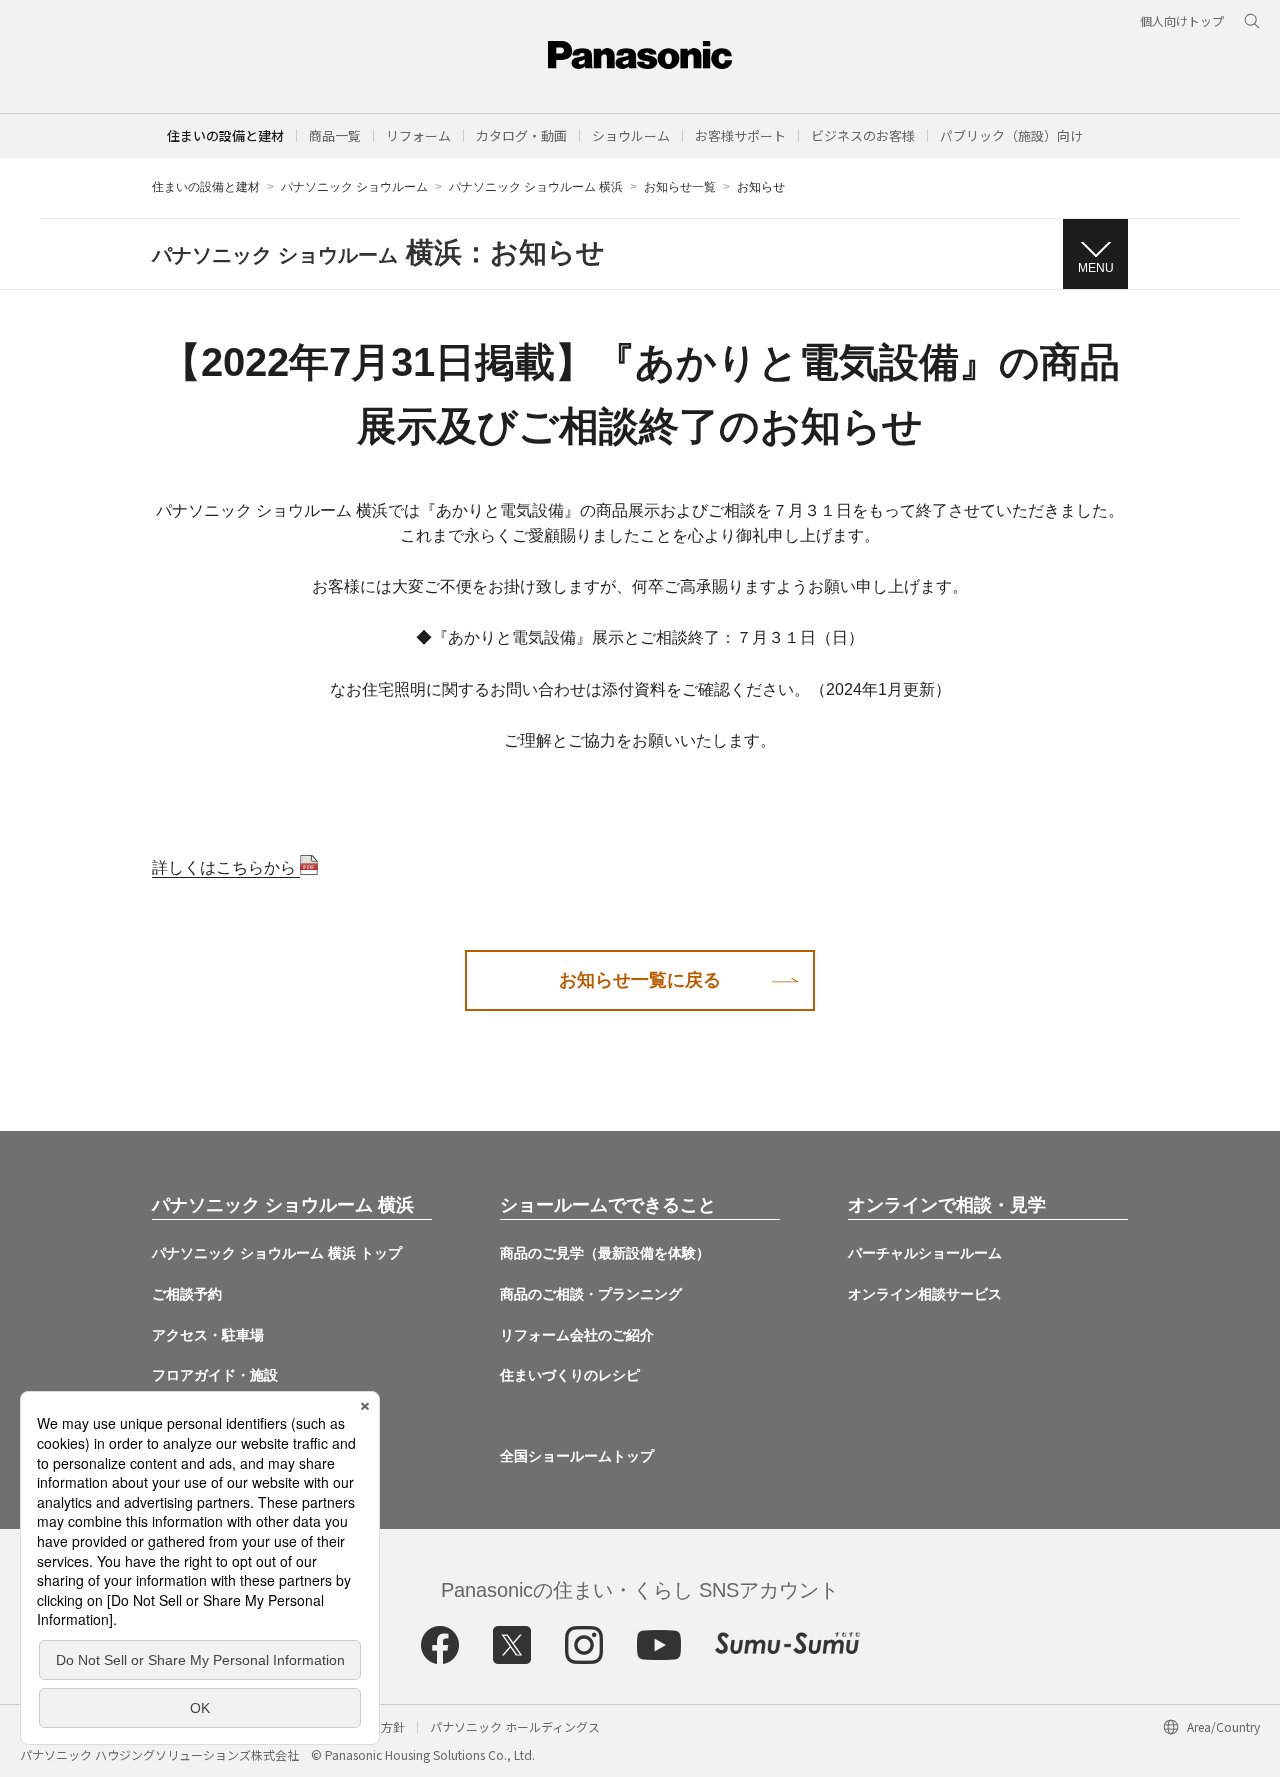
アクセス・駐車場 (208, 1335)
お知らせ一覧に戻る (640, 980)
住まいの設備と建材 (225, 135)
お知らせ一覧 (680, 187)
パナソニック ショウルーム (354, 187)
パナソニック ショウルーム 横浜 (536, 187)
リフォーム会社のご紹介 (577, 1335)
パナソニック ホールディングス (515, 1726)
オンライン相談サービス (925, 1294)
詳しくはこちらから (226, 867)
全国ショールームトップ (577, 1456)
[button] (335, 135)
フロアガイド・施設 (215, 1375)
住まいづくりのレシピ (570, 1375)
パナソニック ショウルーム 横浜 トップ (277, 1253)
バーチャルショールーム (925, 1253)
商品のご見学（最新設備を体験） (605, 1253)
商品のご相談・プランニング (591, 1294)
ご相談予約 (187, 1294)
